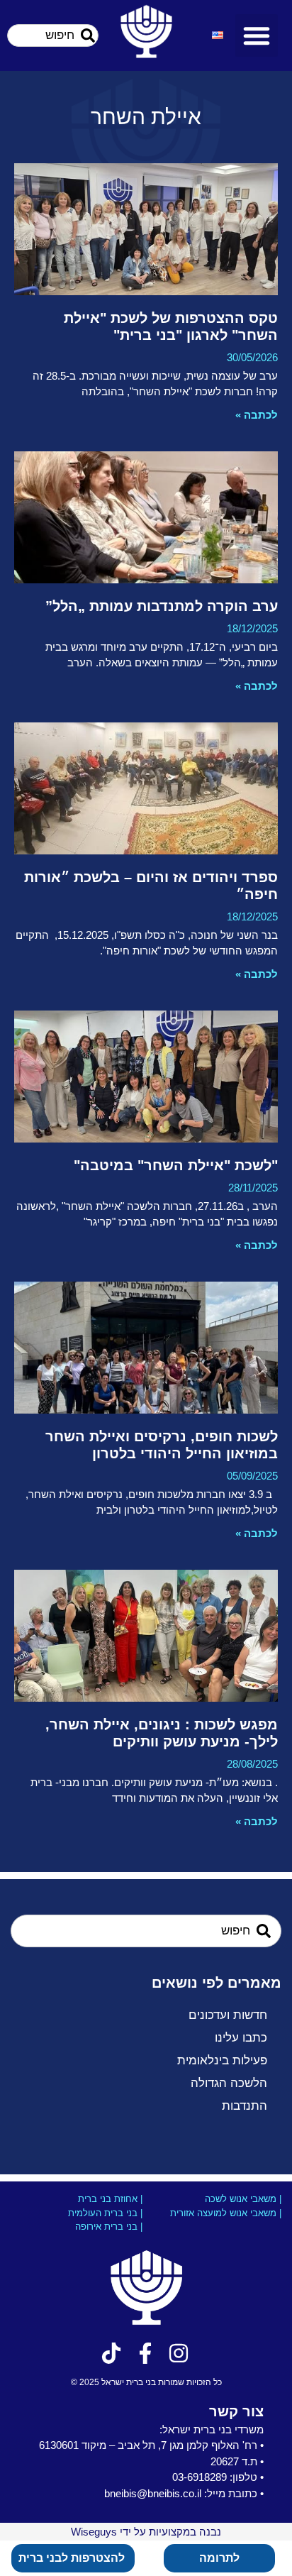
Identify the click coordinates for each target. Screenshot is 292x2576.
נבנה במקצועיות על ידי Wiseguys (146, 2532)
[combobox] (53, 35)
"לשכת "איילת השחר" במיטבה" (176, 1165)
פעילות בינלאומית (222, 2060)
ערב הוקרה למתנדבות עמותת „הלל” (162, 606)
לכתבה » (257, 415)
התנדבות (245, 2106)
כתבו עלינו (241, 2038)
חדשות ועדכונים (228, 2015)
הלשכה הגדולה (229, 2083)
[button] (257, 35)
